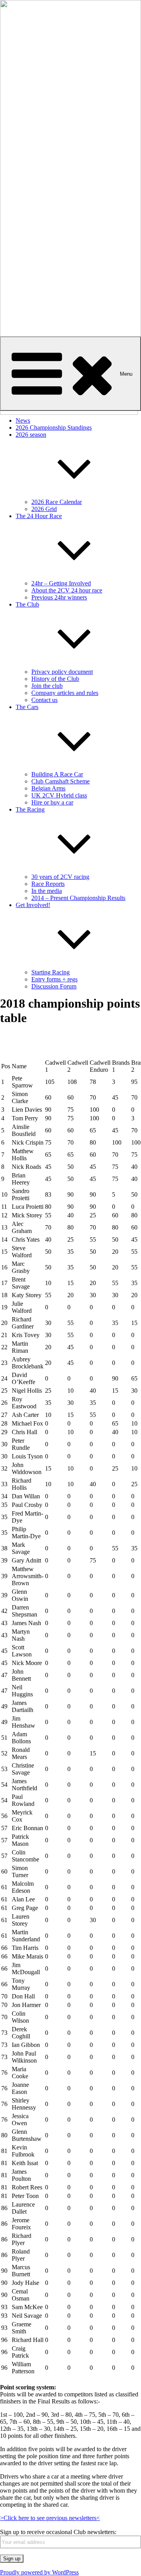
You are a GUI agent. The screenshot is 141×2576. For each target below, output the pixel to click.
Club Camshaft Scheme (61, 781)
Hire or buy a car (52, 802)
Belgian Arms (48, 788)
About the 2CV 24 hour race (67, 590)
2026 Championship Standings (54, 428)
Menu (126, 374)
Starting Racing (51, 972)
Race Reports (48, 884)
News (23, 420)
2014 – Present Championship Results (78, 898)
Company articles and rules (65, 693)
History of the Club (55, 679)
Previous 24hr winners (59, 597)
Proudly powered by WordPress (39, 2572)
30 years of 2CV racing (60, 877)
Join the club (47, 686)
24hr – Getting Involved (61, 583)
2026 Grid (44, 509)
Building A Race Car (57, 774)
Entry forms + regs (54, 979)
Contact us (44, 700)
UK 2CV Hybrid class (59, 795)
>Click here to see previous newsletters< (50, 2518)
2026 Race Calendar (57, 502)
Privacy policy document (62, 672)
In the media (47, 891)
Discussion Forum (54, 986)
